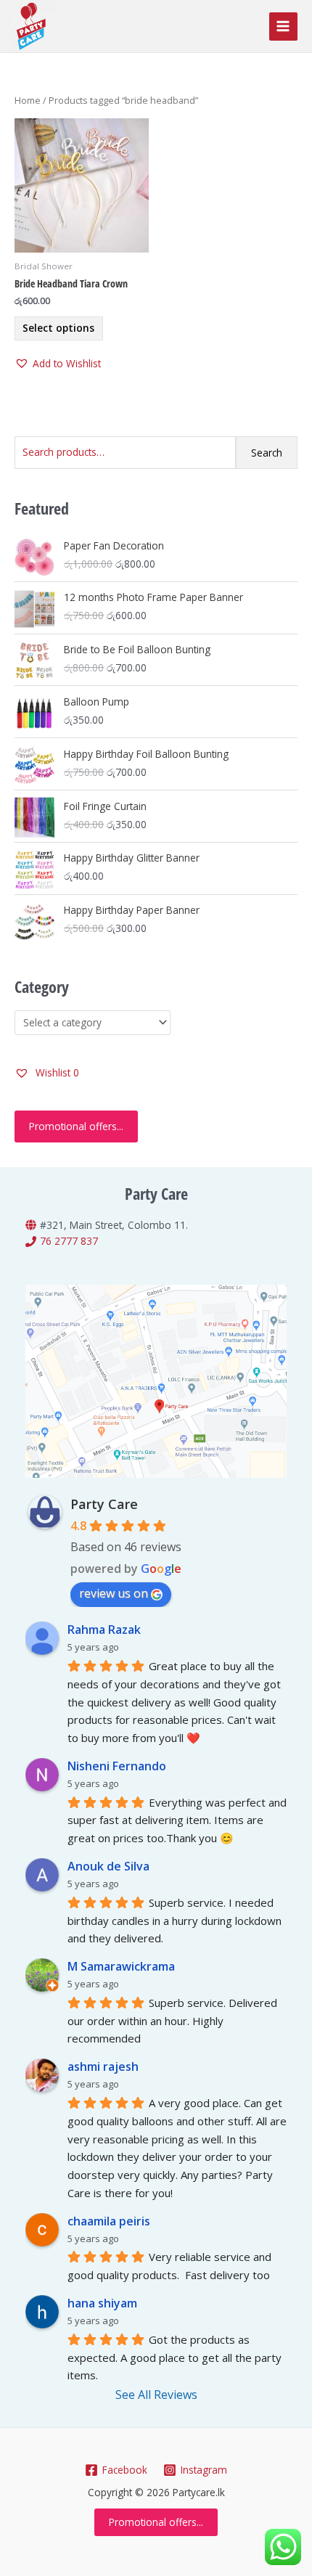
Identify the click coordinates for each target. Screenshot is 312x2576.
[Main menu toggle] (283, 26)
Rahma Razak (104, 1630)
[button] (58, 364)
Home (28, 101)
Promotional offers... (76, 1126)
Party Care (104, 1504)
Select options (58, 328)
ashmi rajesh (103, 2066)
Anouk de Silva (108, 1866)
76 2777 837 (69, 1241)
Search (267, 453)
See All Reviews (156, 2395)
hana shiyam (102, 2303)
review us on (114, 1593)
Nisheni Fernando (117, 1766)
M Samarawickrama (121, 1966)
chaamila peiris (109, 2221)
